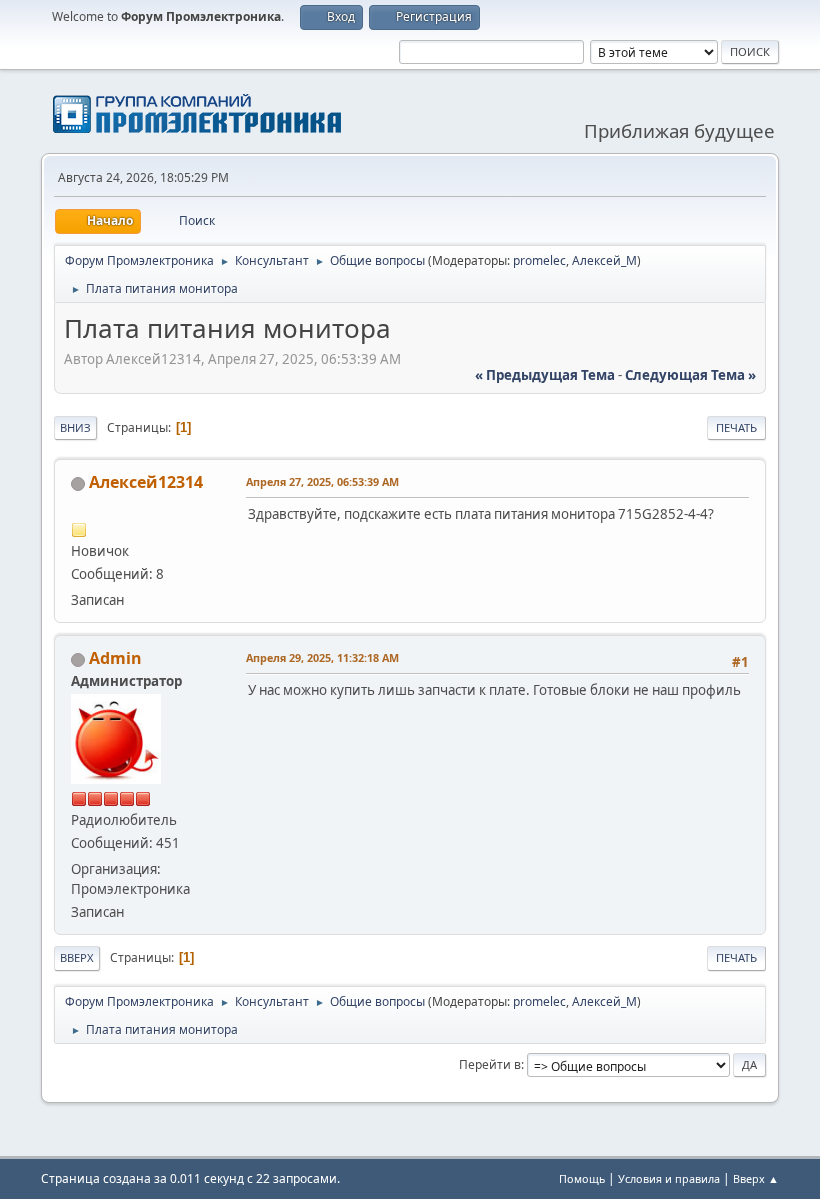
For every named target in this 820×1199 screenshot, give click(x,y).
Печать (736, 427)
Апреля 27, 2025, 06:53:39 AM (322, 481)
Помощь (582, 1178)
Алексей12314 (146, 482)
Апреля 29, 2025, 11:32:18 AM (322, 657)
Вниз (75, 427)
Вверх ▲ (756, 1178)
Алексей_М (604, 260)
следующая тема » (690, 375)
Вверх (77, 957)
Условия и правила (669, 1178)
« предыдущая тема (545, 375)
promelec (539, 260)
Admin (115, 658)
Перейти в (490, 1064)
